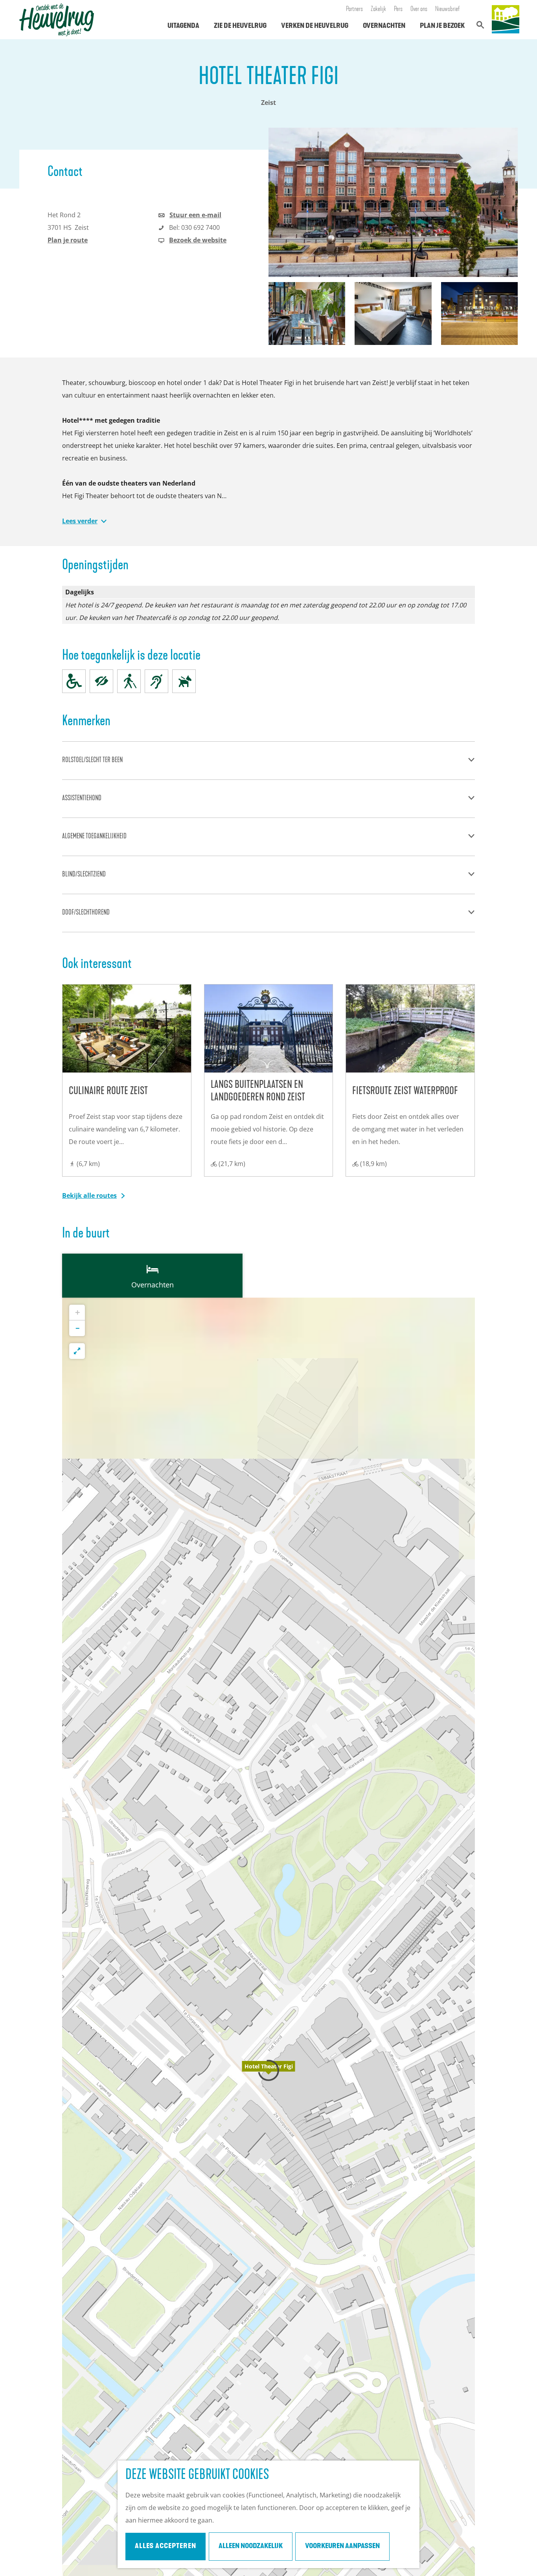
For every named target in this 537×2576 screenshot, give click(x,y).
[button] (268, 2070)
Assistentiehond (82, 799)
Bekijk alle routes (89, 1195)
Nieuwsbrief (448, 9)
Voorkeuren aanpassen (342, 2547)
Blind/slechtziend (84, 875)
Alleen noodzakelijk (251, 2547)
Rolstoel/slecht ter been (92, 761)
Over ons (419, 9)
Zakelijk (378, 9)
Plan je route (68, 240)
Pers (398, 9)
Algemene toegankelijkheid (94, 837)
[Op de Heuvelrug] (506, 20)
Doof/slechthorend (86, 913)
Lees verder (80, 521)
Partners (354, 9)
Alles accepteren (166, 2547)
